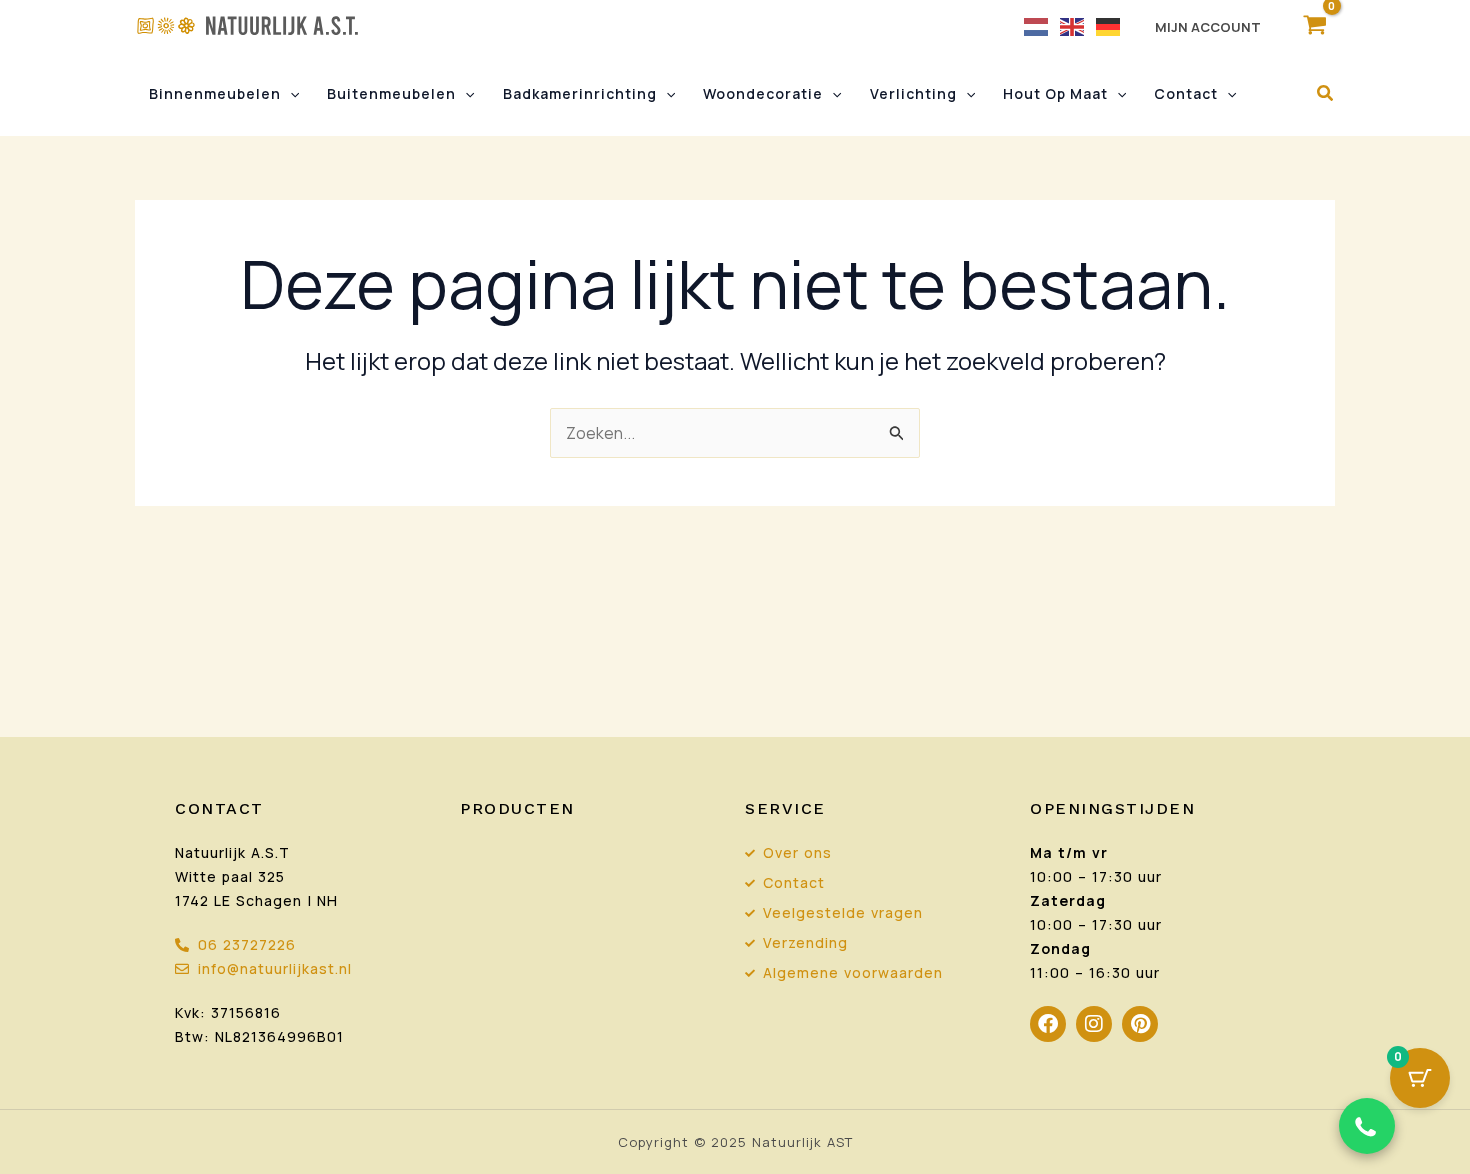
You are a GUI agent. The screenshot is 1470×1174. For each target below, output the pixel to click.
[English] (1073, 25)
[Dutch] (1037, 25)
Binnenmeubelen (215, 93)
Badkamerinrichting (580, 93)
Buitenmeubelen (391, 93)
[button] (290, 94)
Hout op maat (1055, 93)
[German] (1109, 25)
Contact (1186, 93)
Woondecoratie (763, 93)
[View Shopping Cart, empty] (1314, 25)
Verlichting (913, 93)
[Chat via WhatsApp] (1367, 1126)
